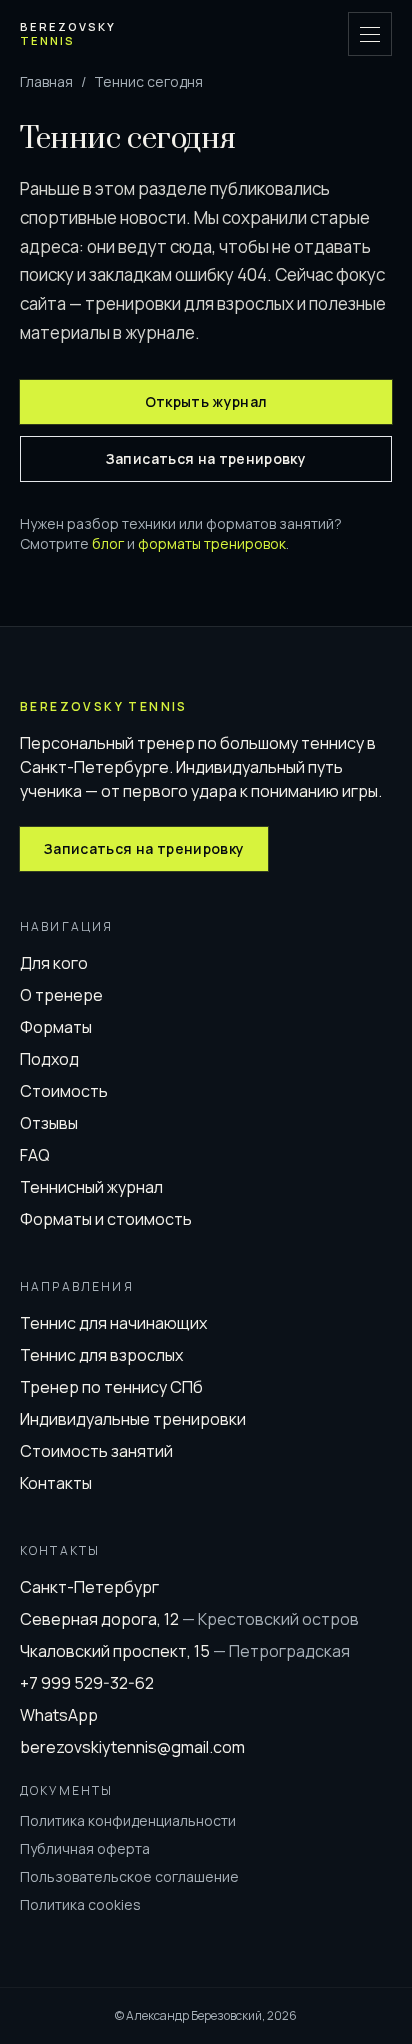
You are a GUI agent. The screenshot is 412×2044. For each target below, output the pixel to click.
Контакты (56, 1483)
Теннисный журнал (91, 1187)
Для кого (54, 963)
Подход (49, 1059)
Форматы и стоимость (106, 1219)
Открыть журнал (206, 401)
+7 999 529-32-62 (87, 1683)
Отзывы (49, 1123)
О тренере (61, 995)
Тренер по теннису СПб (111, 1387)
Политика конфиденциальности (128, 1820)
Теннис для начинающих (113, 1323)
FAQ (35, 1155)
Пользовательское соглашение (129, 1876)
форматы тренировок (212, 543)
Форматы (56, 1027)
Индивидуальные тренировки (133, 1419)
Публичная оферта (85, 1848)
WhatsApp (59, 1715)
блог (108, 543)
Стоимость (64, 1091)
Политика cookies (80, 1904)
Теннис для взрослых (101, 1355)
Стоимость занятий (96, 1451)
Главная (46, 81)
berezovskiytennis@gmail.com (132, 1747)
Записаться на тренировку (206, 458)
